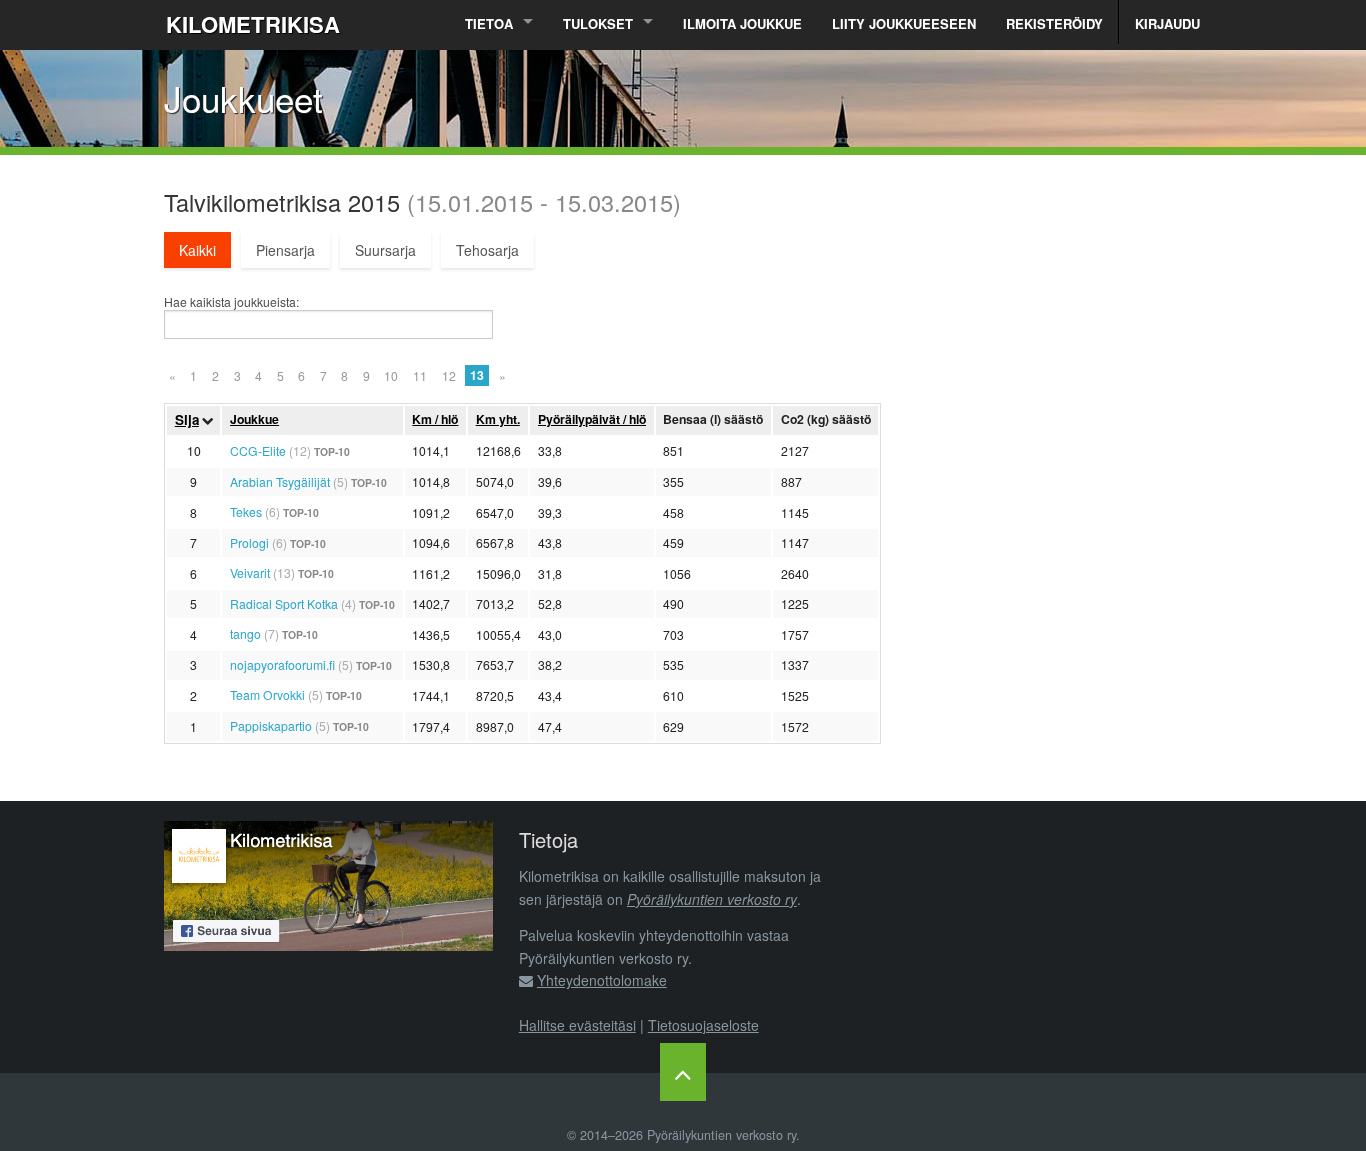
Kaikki (197, 250)
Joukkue (254, 419)
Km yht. (498, 419)
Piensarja (285, 250)
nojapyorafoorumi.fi (282, 664)
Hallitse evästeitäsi (577, 1025)
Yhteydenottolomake (602, 980)
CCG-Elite (258, 450)
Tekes (246, 511)
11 (420, 375)
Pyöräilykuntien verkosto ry (712, 899)
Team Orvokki (267, 694)
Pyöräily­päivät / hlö (592, 419)
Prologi (249, 542)
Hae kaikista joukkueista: (231, 302)
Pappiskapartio (271, 725)
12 (449, 375)
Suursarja (385, 250)
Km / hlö (435, 419)
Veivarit (250, 572)
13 (477, 375)
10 (391, 375)
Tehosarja (487, 250)
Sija (187, 419)
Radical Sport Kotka (284, 603)
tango (245, 633)
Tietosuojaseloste (703, 1025)
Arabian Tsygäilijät (280, 481)
